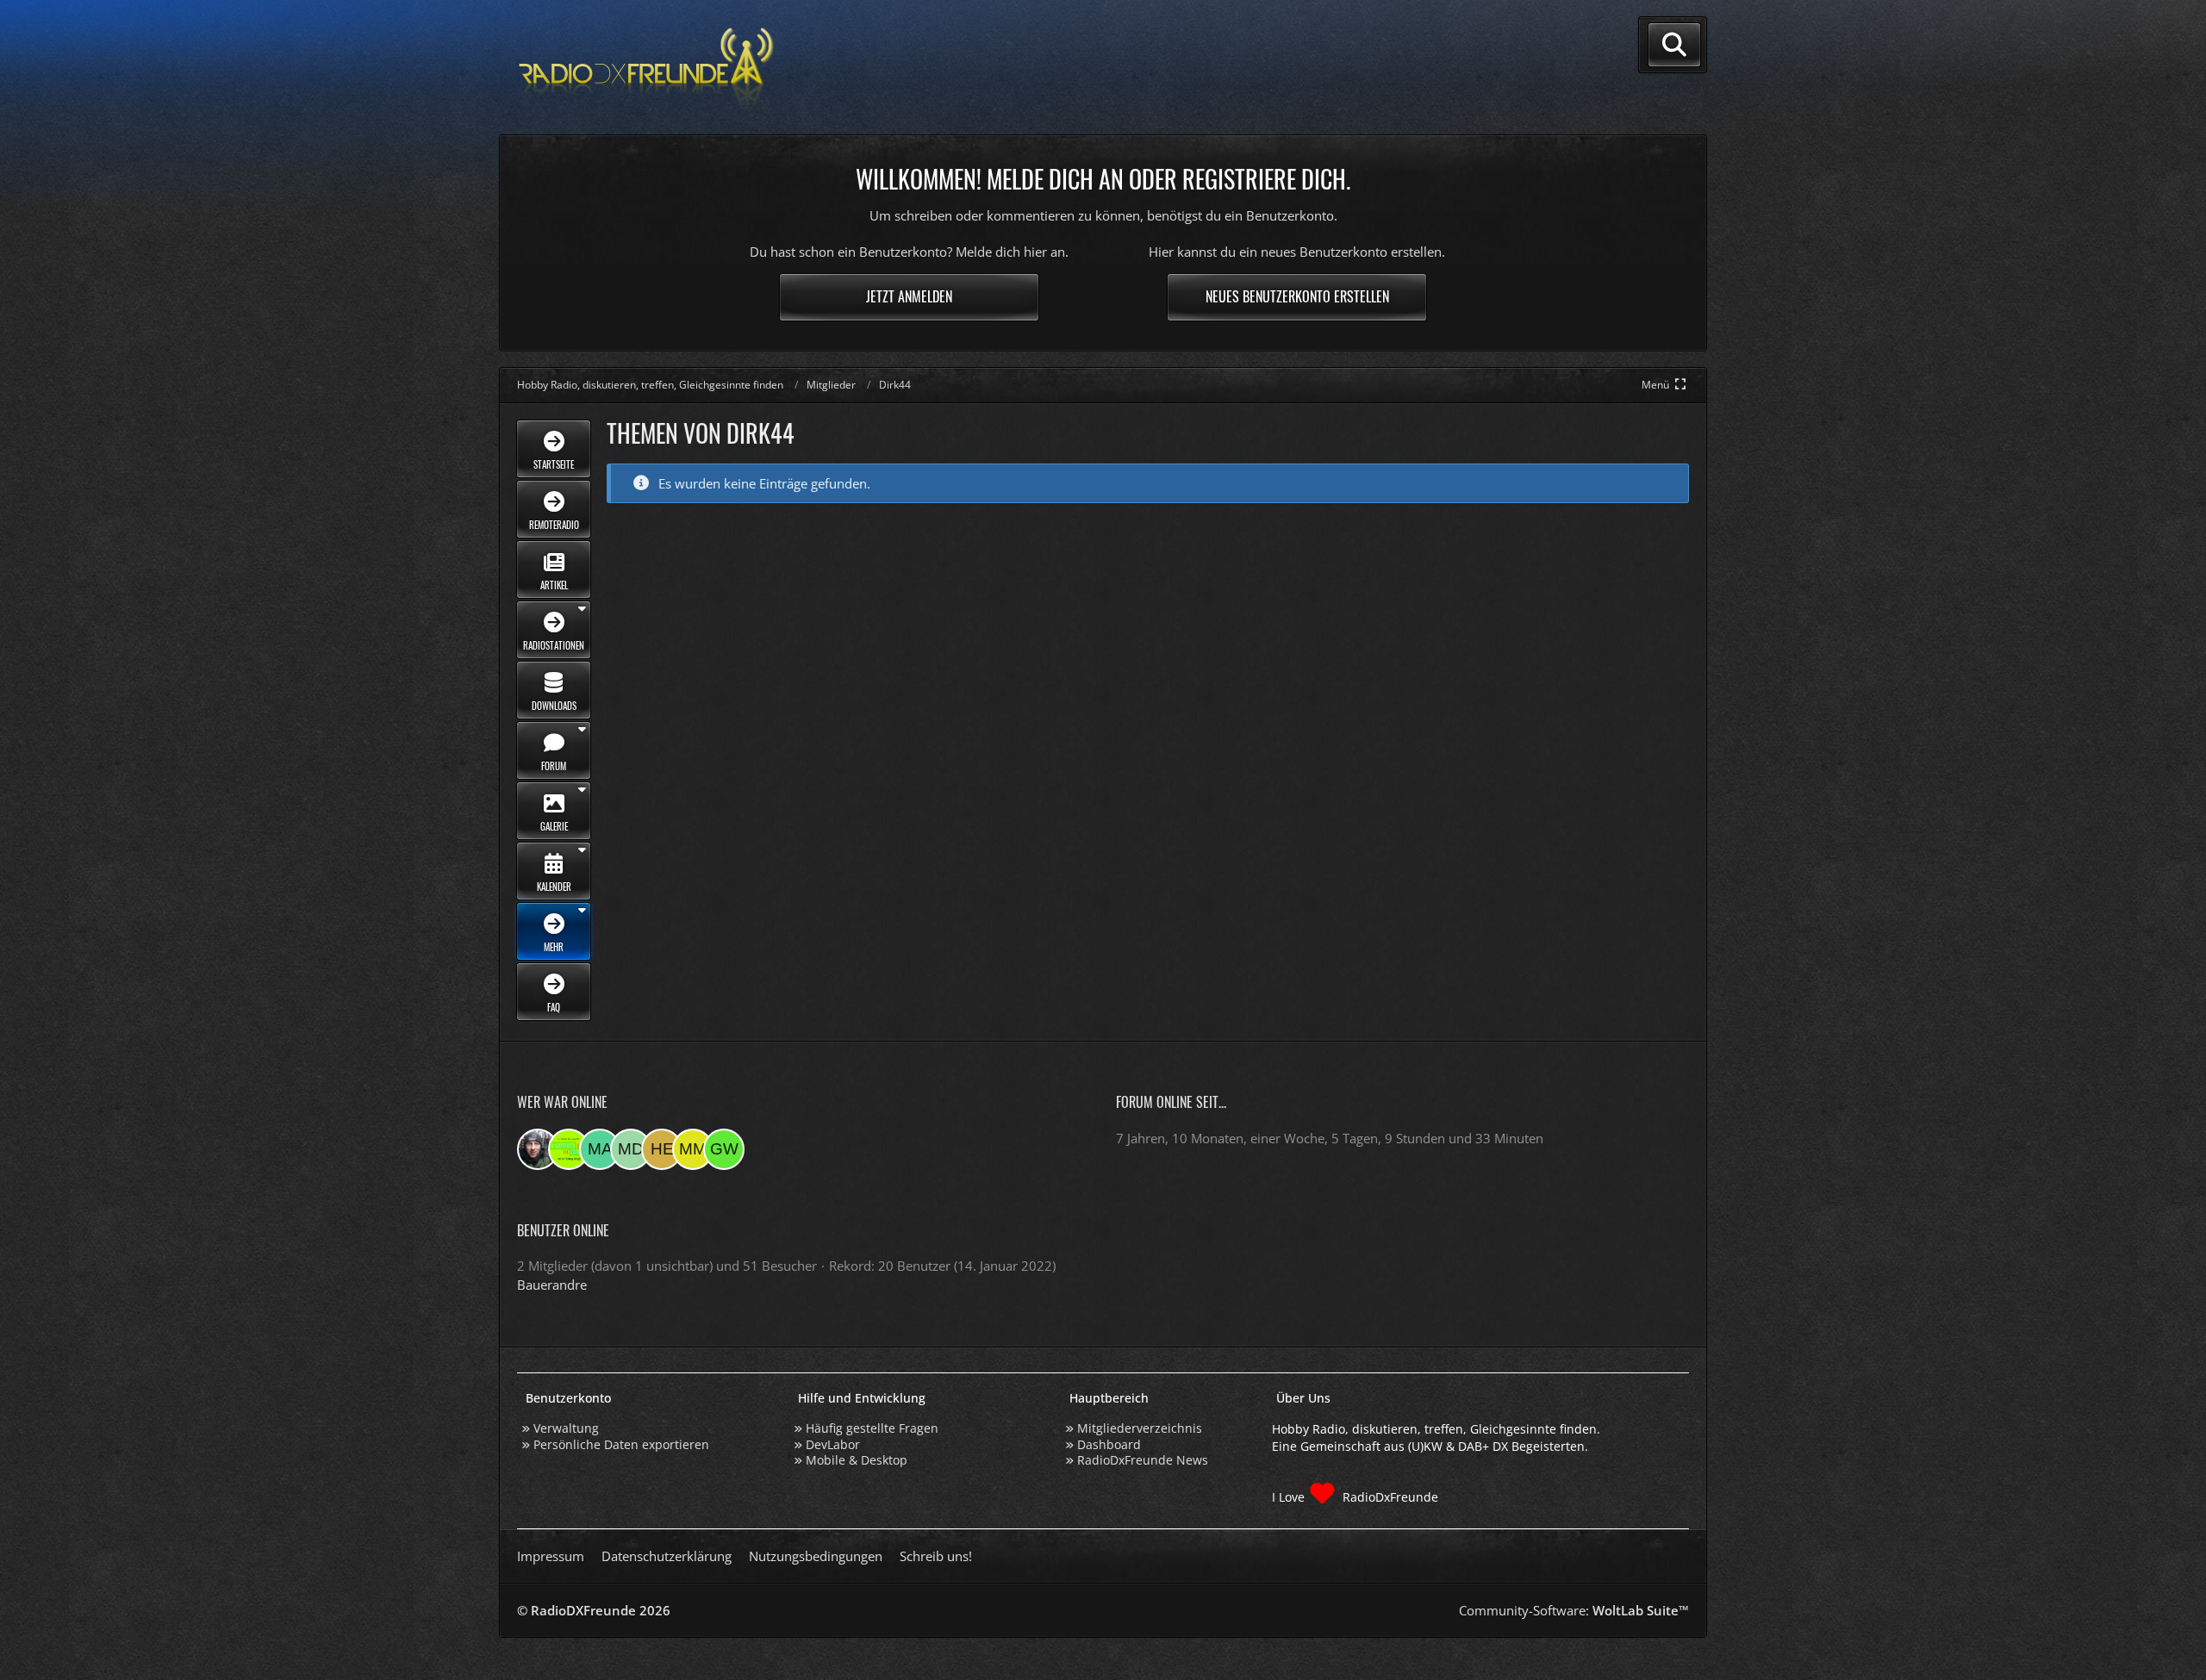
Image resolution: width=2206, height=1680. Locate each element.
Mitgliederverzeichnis (1140, 1428)
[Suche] (1674, 45)
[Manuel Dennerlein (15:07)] (631, 1149)
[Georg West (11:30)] (724, 1149)
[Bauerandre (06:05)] (538, 1149)
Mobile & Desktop (857, 1460)
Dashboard (1109, 1444)
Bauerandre (552, 1285)
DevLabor (833, 1444)
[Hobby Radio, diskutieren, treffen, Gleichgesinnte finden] (646, 68)
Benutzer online (563, 1230)
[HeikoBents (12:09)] (662, 1149)
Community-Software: (1574, 1610)
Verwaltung (566, 1428)
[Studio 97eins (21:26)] (569, 1149)
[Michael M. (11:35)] (693, 1149)
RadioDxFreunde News (1143, 1460)
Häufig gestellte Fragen (872, 1428)
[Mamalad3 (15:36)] (600, 1149)
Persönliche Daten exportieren (621, 1444)
